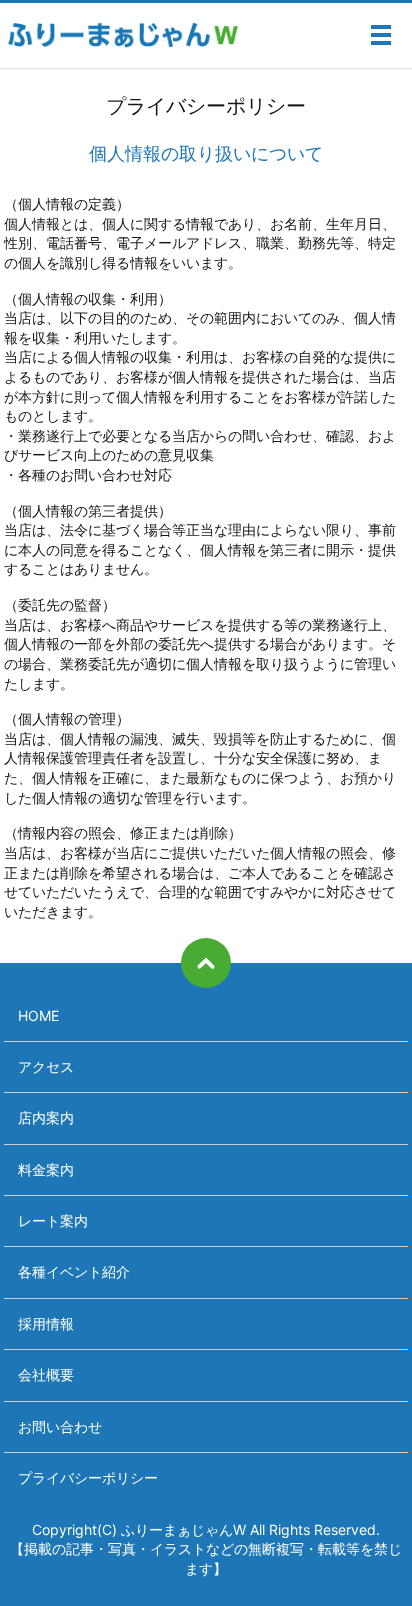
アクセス (46, 1066)
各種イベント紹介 (74, 1271)
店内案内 (46, 1117)
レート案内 (53, 1220)
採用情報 (46, 1323)
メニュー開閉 (381, 35)
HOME (38, 1015)
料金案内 (46, 1169)
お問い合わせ (60, 1426)
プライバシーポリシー (88, 1477)
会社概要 (46, 1374)
